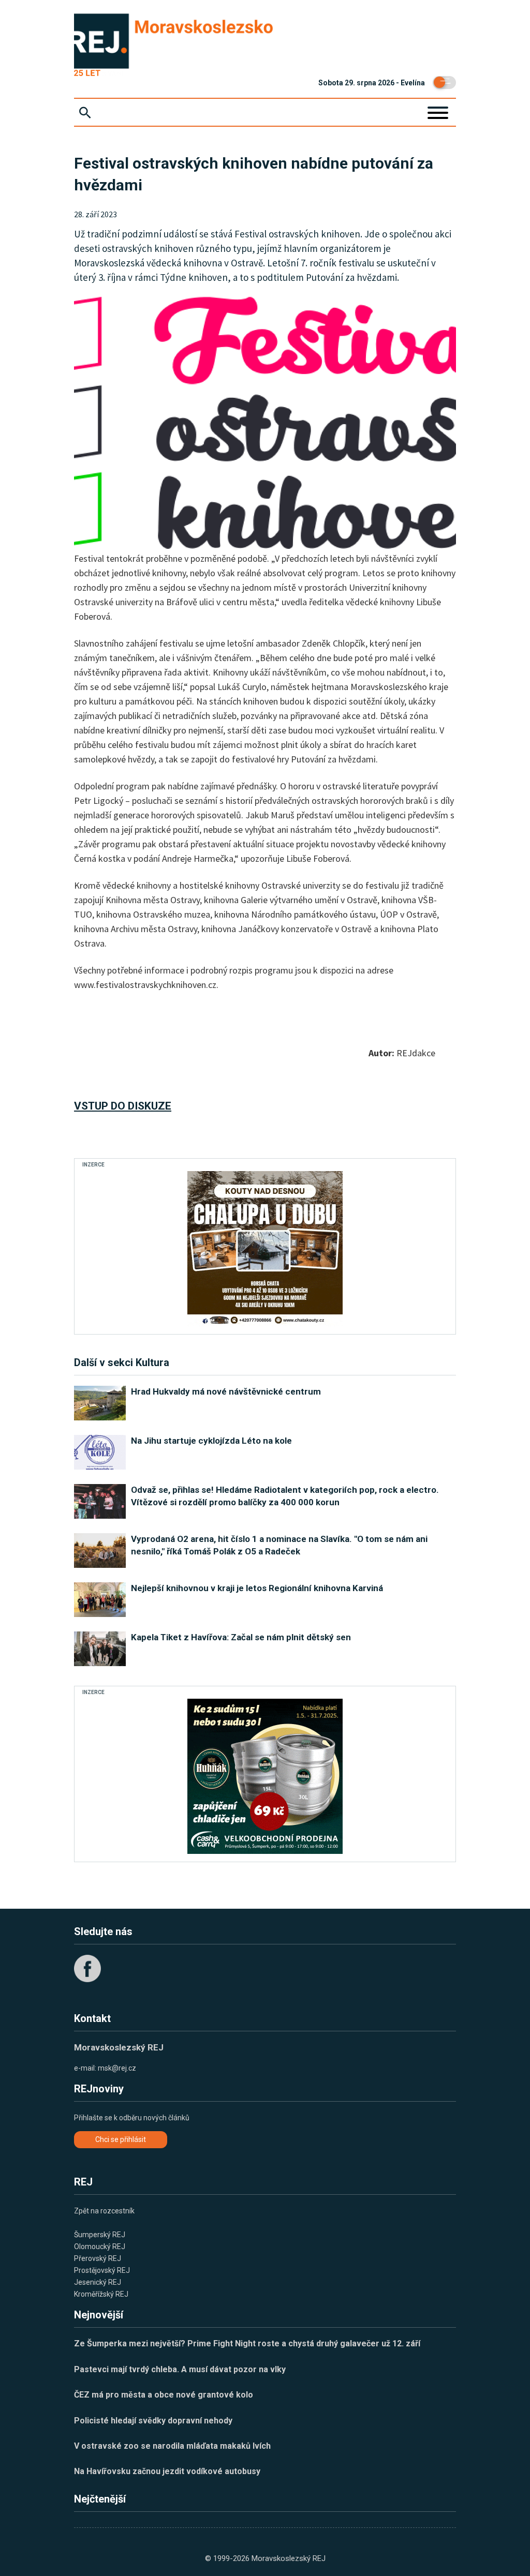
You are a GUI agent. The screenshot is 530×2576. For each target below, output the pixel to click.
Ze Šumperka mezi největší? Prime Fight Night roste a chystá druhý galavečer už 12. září (247, 2343)
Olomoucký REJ (100, 2246)
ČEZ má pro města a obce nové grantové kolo (164, 2395)
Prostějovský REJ (102, 2270)
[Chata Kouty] (265, 1249)
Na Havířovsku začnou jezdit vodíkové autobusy (167, 2471)
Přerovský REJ (98, 2258)
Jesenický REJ (98, 2282)
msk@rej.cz (117, 2068)
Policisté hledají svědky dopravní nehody (153, 2421)
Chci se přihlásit (121, 2139)
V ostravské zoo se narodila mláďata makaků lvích (172, 2446)
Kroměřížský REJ (101, 2294)
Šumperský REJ (100, 2235)
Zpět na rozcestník (104, 2211)
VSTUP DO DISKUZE (123, 1106)
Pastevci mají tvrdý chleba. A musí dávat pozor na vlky (180, 2369)
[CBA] (265, 1776)
